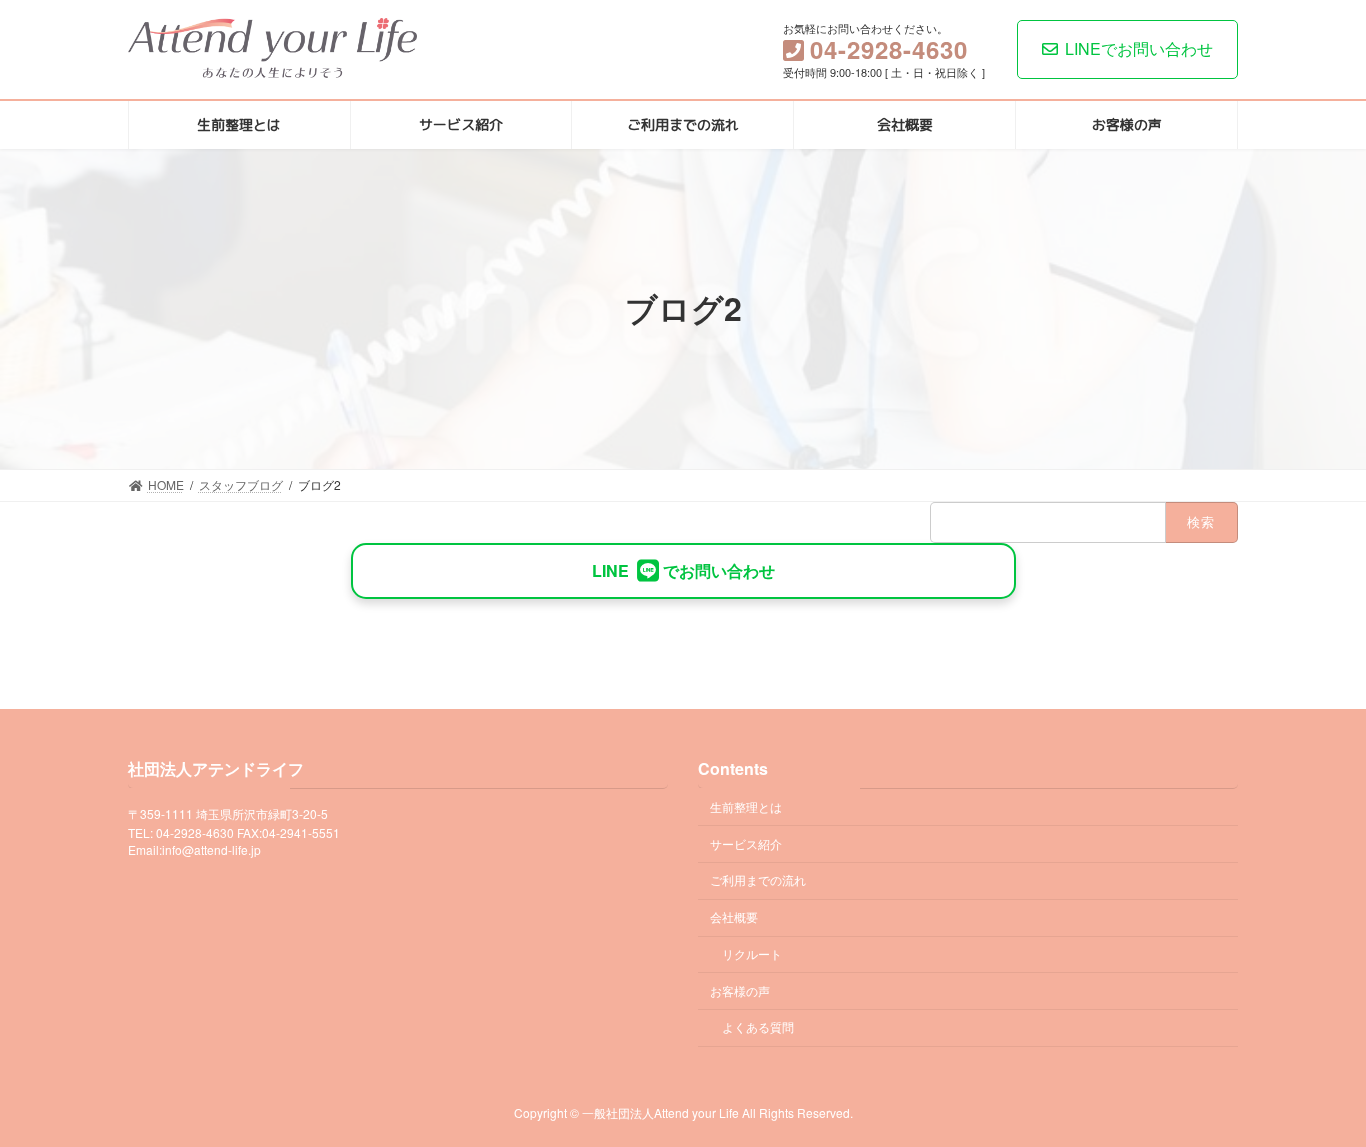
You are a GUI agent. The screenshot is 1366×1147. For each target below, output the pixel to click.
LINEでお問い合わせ (1139, 48)
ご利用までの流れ (758, 879)
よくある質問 (758, 1027)
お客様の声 (740, 990)
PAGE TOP (1315, 1094)
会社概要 (734, 916)
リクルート (752, 953)
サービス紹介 (746, 843)
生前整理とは (746, 806)
